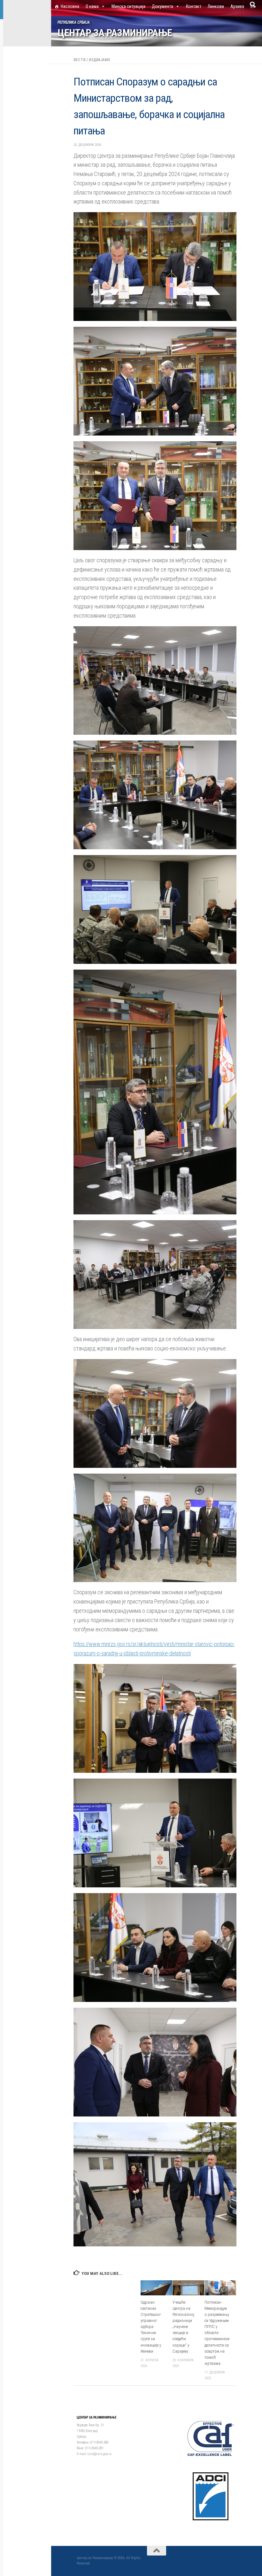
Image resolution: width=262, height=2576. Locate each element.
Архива (237, 6)
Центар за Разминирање (115, 33)
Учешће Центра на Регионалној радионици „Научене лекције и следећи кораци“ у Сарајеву (183, 2327)
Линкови (216, 6)
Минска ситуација (128, 6)
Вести (80, 60)
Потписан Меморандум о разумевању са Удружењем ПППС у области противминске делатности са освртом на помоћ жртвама (217, 2333)
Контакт (194, 6)
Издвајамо (100, 60)
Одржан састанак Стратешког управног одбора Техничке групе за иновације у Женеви (151, 2327)
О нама (92, 6)
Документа (162, 6)
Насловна (70, 6)
